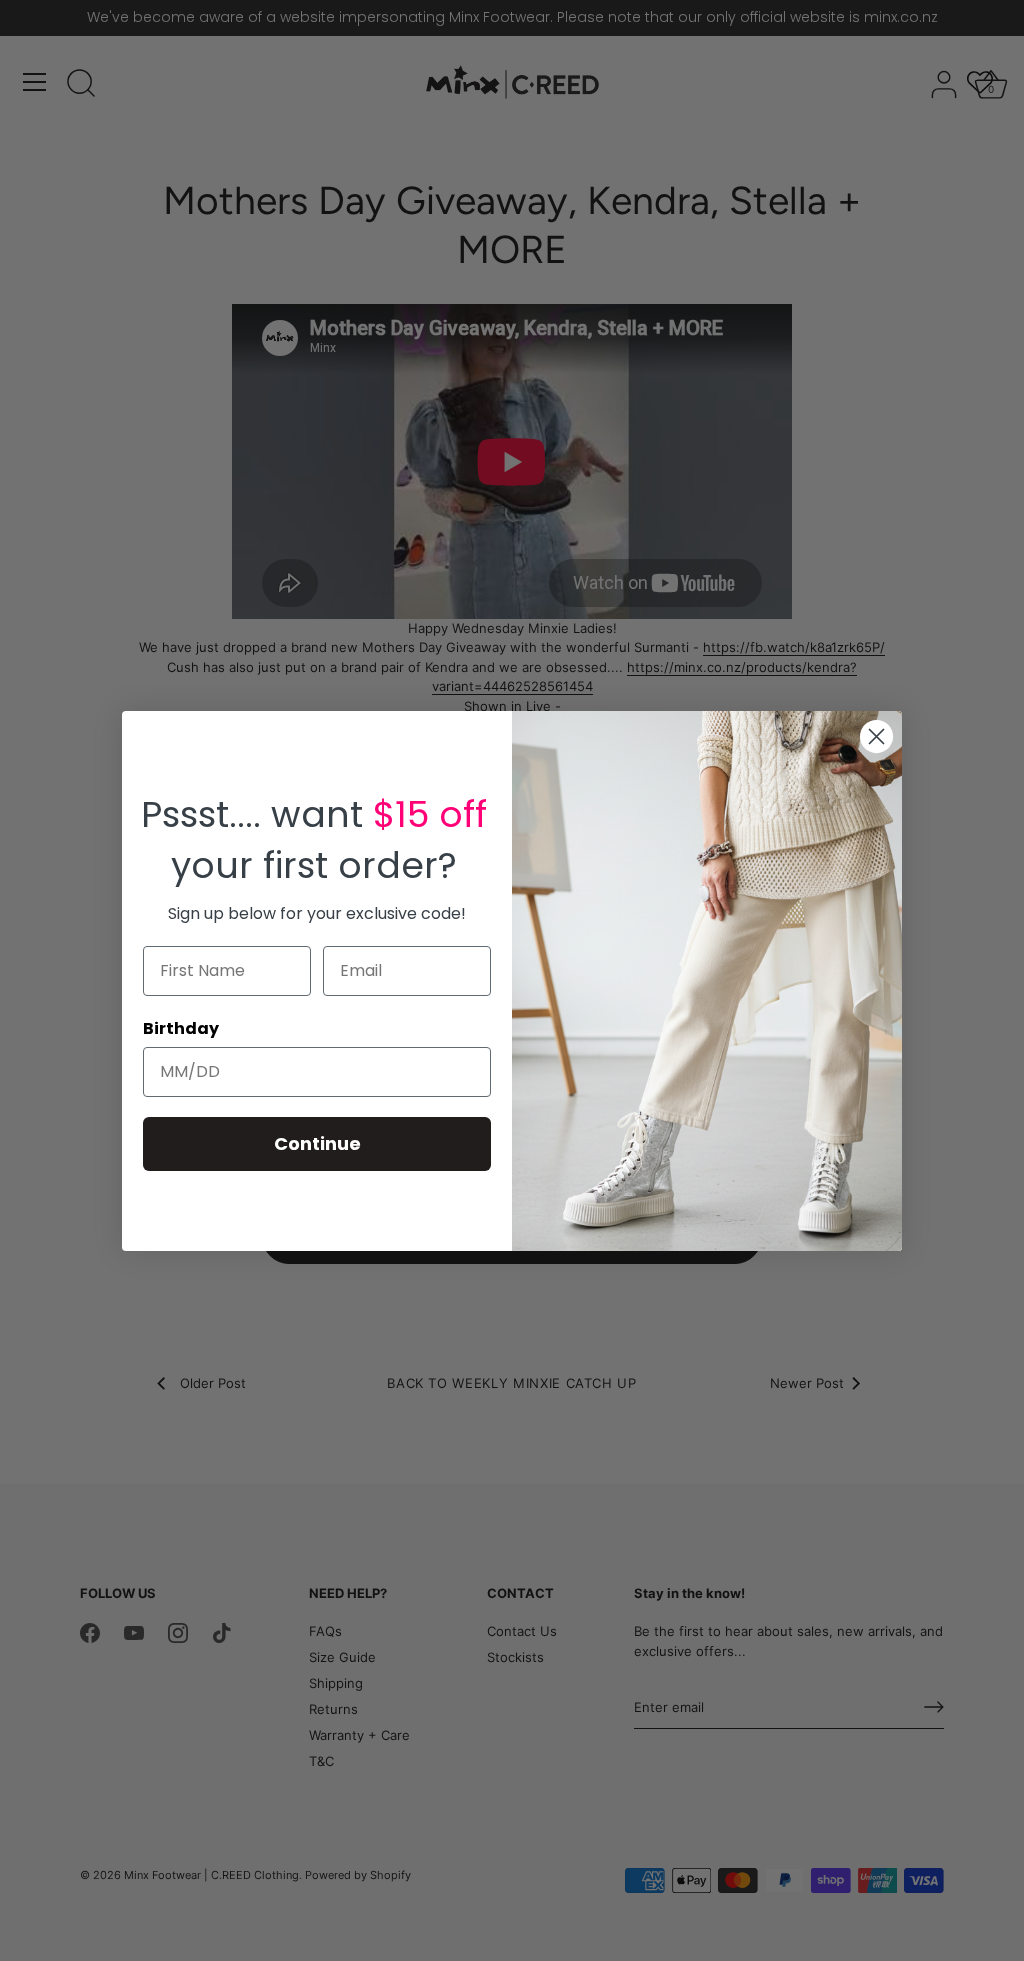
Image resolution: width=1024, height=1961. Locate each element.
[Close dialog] (876, 736)
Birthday (181, 1028)
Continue (317, 1143)
